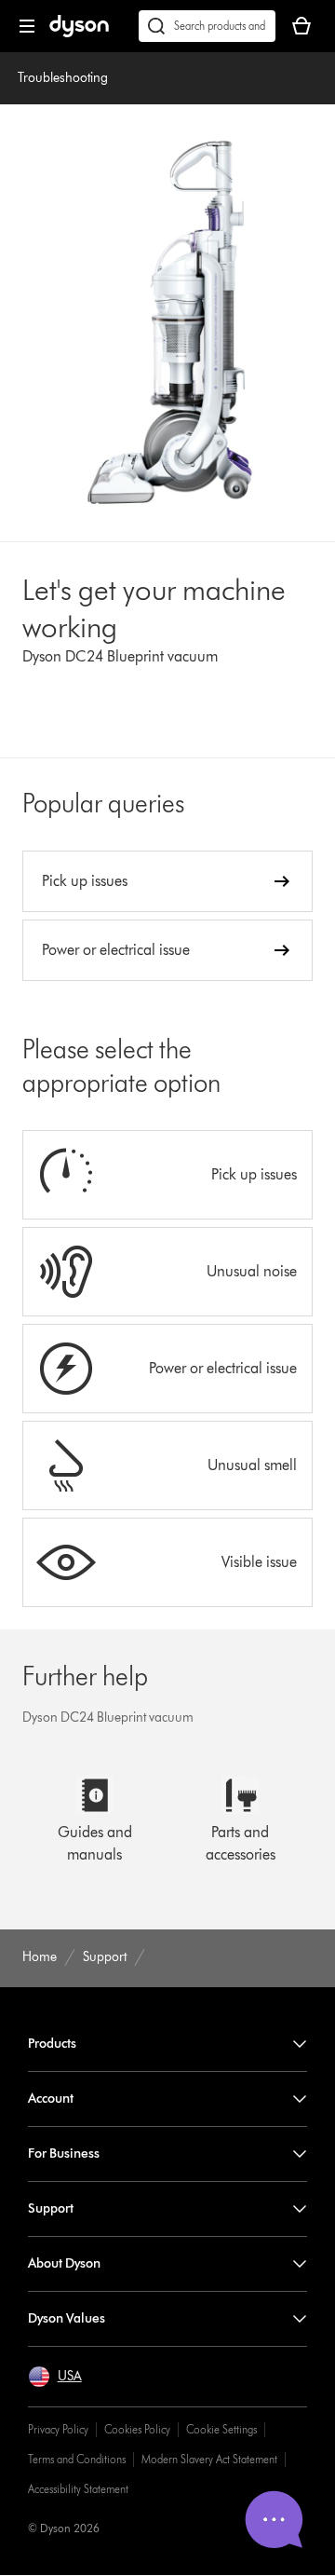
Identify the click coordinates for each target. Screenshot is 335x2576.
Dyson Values (67, 2318)
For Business (64, 2153)
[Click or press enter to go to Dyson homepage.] (79, 33)
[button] (55, 2377)
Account (51, 2099)
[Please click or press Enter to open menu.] (27, 26)
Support (51, 2208)
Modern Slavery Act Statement (209, 2459)
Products (52, 2044)
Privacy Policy (58, 2429)
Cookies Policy (137, 2429)
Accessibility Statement (78, 2489)
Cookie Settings (221, 2429)
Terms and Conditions (77, 2459)
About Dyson (64, 2263)
